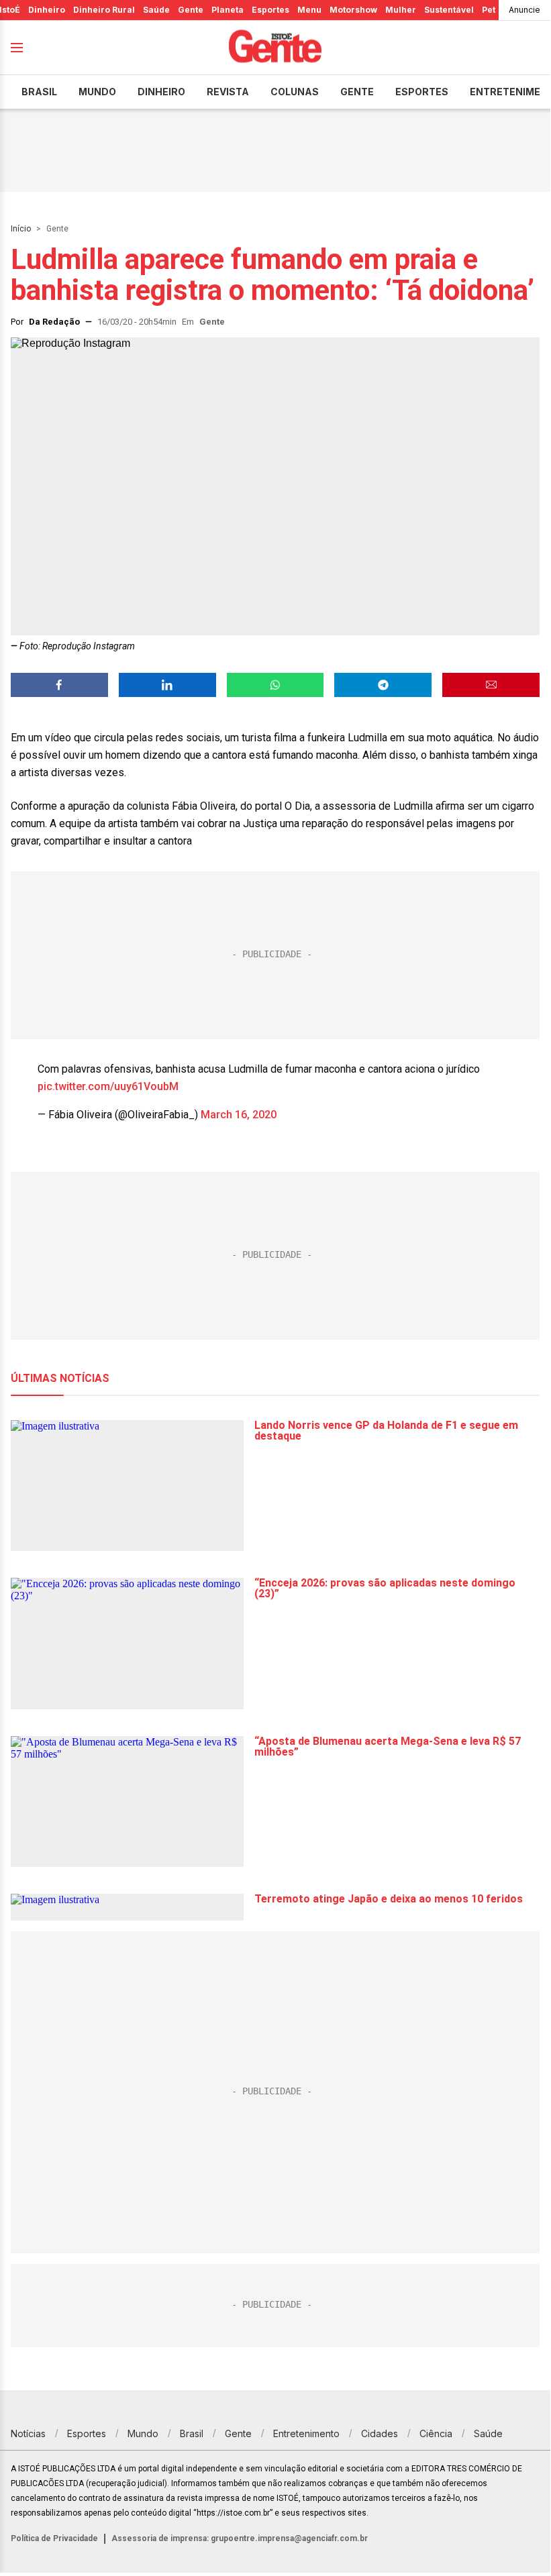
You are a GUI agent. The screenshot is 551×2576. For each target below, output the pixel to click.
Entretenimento (306, 2433)
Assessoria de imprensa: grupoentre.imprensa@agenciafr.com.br (240, 2538)
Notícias (28, 2433)
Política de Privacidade (54, 2538)
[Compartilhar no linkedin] (167, 685)
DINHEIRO (161, 92)
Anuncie (524, 10)
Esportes (270, 10)
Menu (309, 10)
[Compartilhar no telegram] (383, 685)
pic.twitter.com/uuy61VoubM (108, 1086)
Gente (191, 10)
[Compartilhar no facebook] (59, 685)
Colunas (295, 92)
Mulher (401, 10)
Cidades (380, 2433)
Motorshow (353, 10)
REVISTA (228, 92)
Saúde (156, 10)
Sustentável (449, 10)
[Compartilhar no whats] (275, 685)
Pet (489, 10)
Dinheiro (47, 10)
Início (21, 229)
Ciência (436, 2433)
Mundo (97, 92)
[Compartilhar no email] (491, 685)
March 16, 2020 (239, 1115)
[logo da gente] (275, 48)
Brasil (39, 92)
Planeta (228, 10)
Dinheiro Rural (104, 10)
